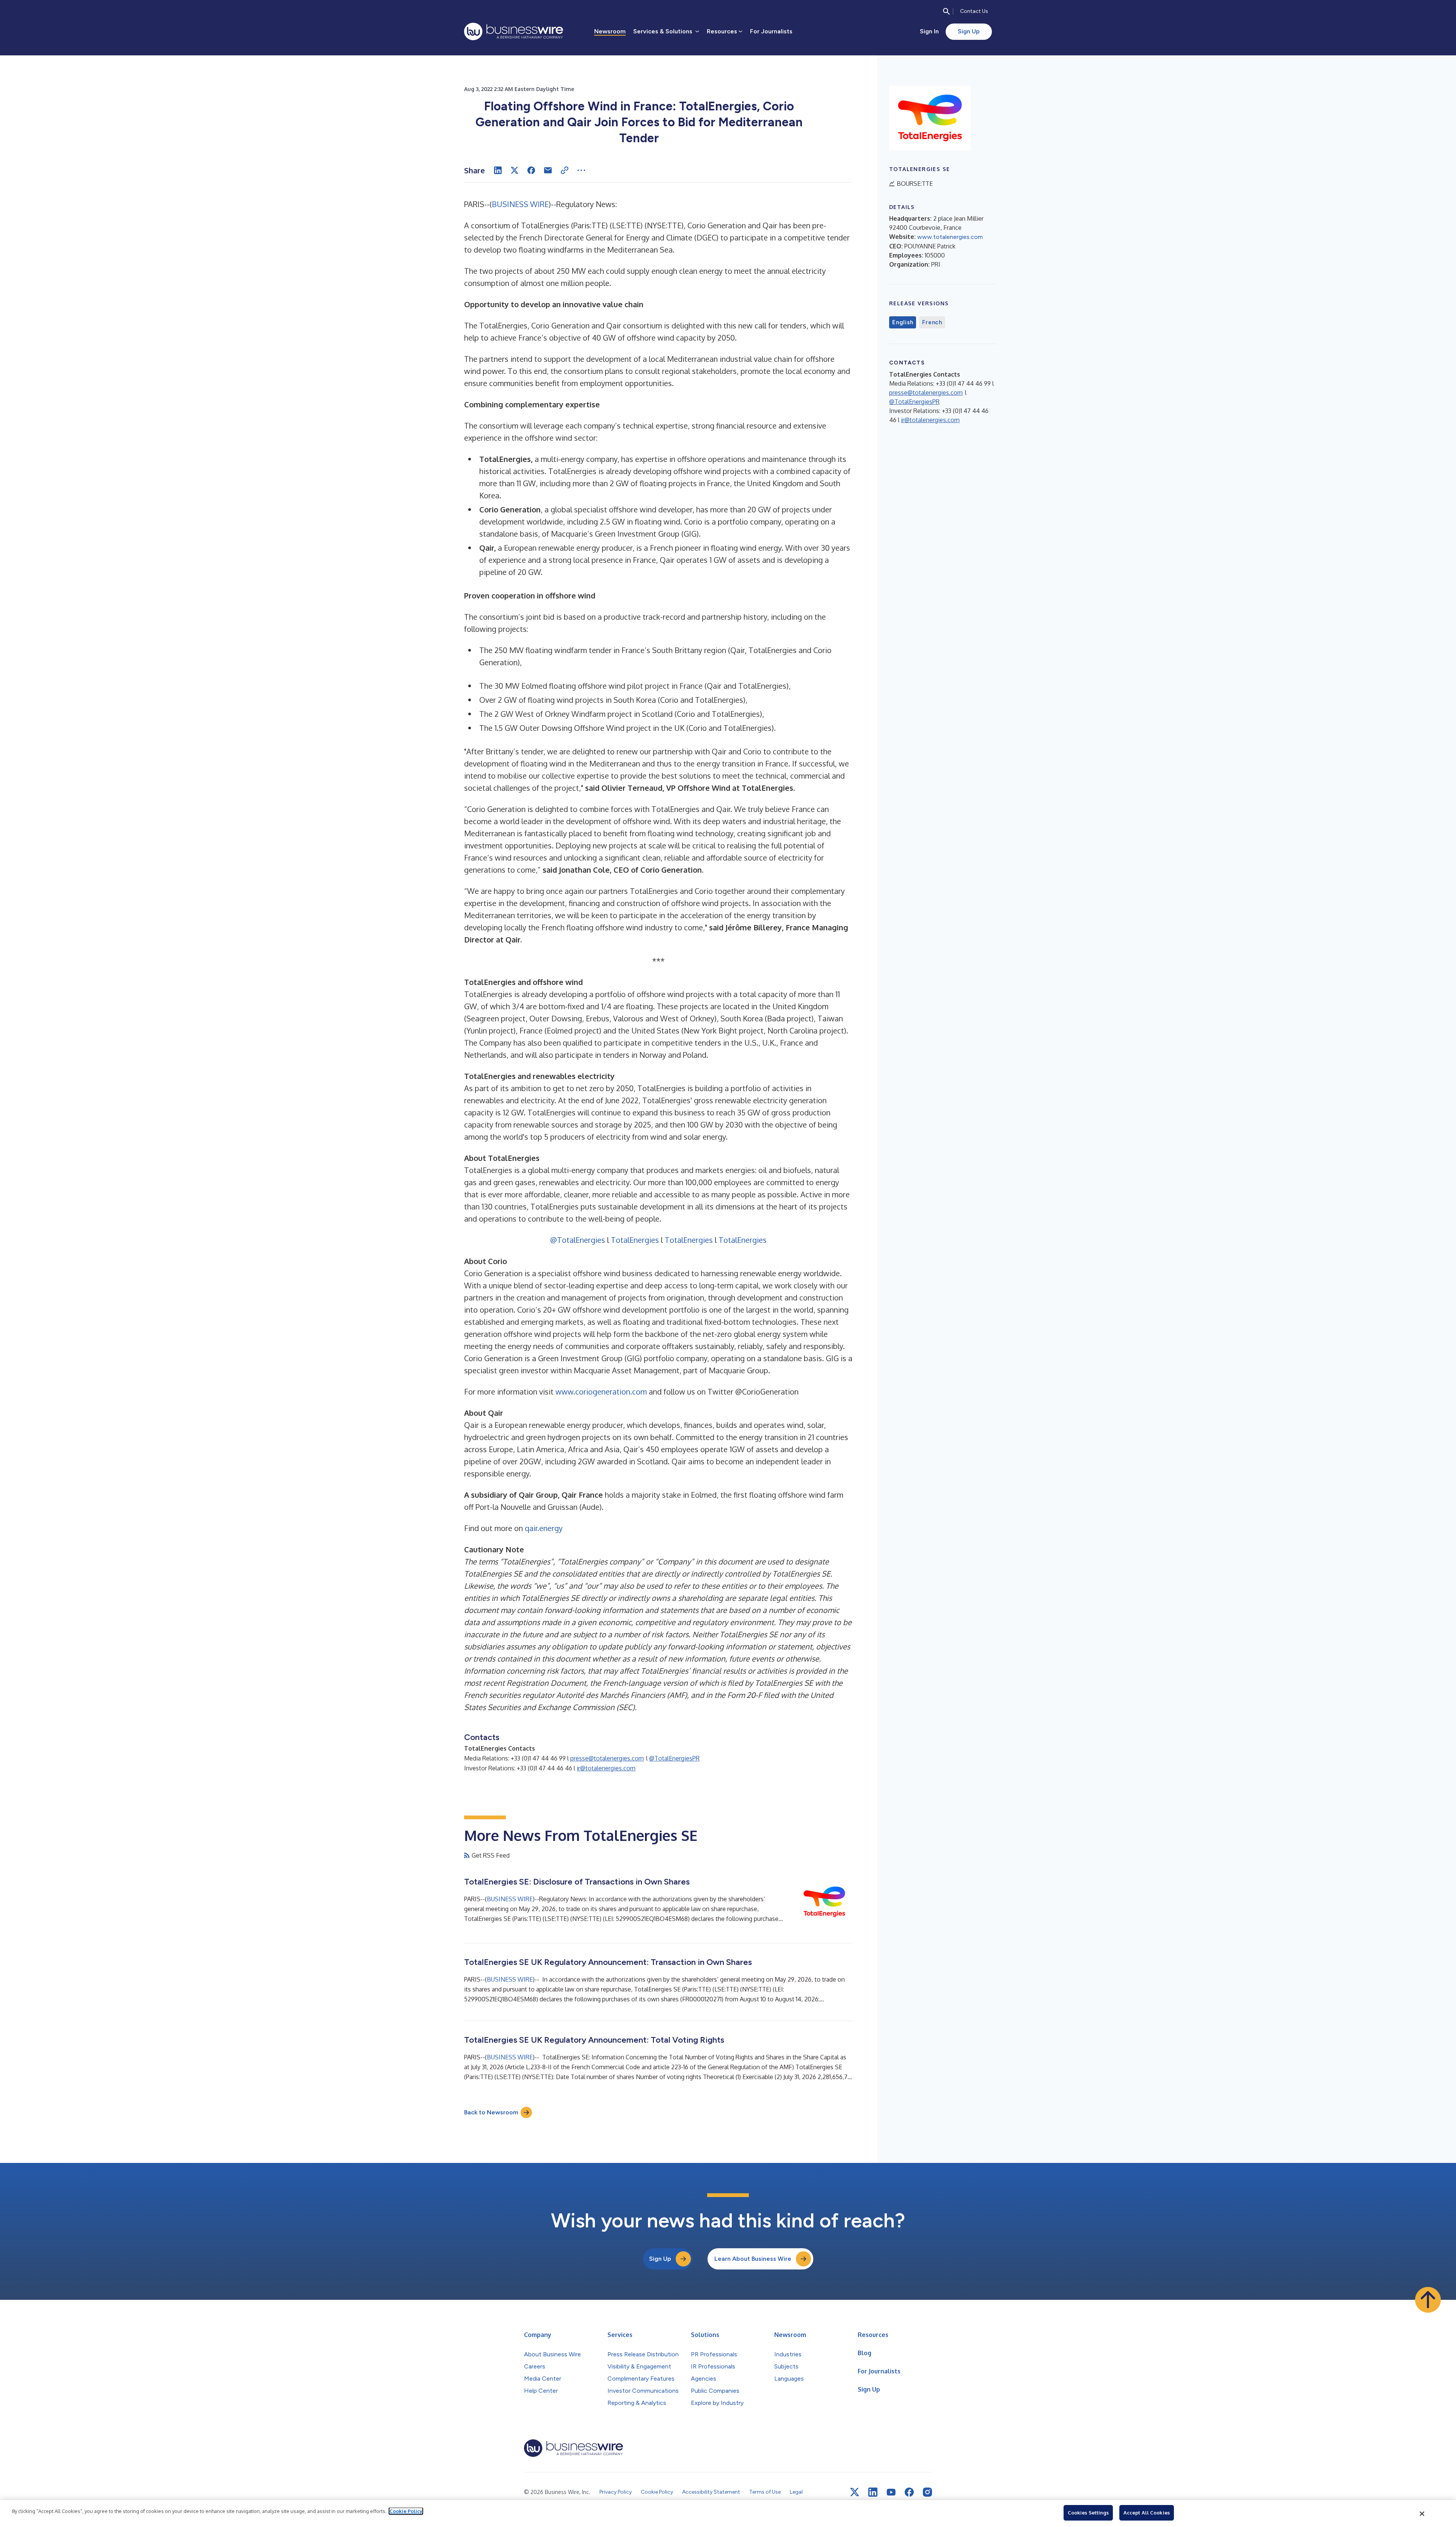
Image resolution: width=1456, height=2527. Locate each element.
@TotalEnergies (578, 1240)
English (903, 322)
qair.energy (544, 1528)
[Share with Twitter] (515, 170)
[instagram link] (927, 2492)
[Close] (1422, 2514)
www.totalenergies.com (950, 237)
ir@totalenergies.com (606, 1768)
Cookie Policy (406, 2511)
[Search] (946, 11)
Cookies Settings (1088, 2513)
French (932, 322)
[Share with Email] (548, 170)
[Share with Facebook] (531, 170)
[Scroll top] (1428, 2300)
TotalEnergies (635, 1240)
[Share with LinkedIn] (498, 170)
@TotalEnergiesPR (674, 1758)
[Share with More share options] (581, 170)
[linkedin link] (873, 2492)
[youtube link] (891, 2492)
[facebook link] (909, 2492)
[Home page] (514, 31)
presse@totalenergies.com (607, 1758)
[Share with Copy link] (565, 170)
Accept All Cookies (1147, 2513)
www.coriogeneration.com (601, 1391)
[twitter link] (855, 2492)
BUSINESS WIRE (520, 204)
